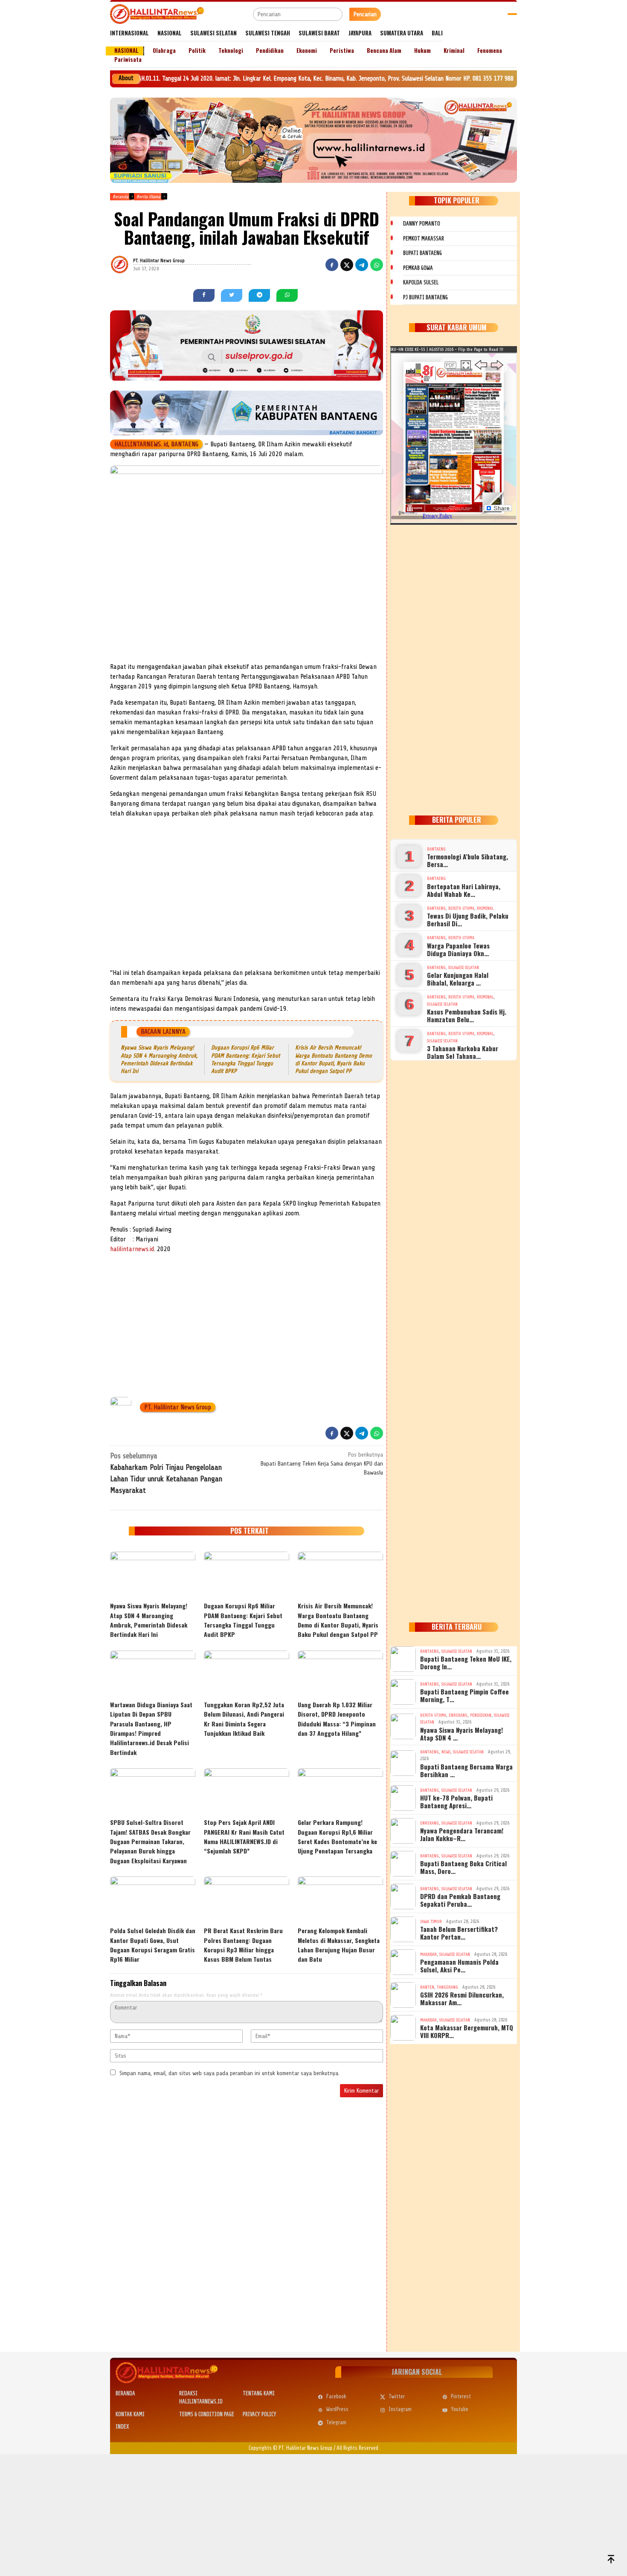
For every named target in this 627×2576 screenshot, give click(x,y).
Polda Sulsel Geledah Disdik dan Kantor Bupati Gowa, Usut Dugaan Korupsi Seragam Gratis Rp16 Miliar (153, 1945)
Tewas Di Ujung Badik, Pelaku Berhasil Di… (468, 919)
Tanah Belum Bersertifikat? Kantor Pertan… (459, 1933)
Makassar (428, 1954)
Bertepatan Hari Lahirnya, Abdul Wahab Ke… (464, 890)
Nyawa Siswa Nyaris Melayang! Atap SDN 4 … (462, 1734)
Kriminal (485, 908)
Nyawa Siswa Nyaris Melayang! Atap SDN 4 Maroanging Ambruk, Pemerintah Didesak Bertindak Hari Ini (149, 1620)
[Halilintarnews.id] (157, 14)
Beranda (125, 2393)
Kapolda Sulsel (421, 282)
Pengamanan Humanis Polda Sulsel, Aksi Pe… (459, 1966)
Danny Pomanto (422, 224)
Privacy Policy (260, 2414)
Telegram (336, 2422)
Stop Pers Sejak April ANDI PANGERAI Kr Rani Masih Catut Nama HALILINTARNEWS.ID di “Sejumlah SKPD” (244, 1836)
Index (122, 2427)
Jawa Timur (431, 1921)
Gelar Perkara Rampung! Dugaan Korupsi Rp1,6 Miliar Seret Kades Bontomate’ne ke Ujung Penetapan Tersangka (337, 1836)
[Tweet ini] (347, 265)
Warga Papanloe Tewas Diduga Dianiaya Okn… (458, 949)
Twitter (397, 2396)
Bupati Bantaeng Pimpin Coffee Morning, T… (464, 1695)
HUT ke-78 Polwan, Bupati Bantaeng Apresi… (456, 1801)
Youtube (460, 2409)
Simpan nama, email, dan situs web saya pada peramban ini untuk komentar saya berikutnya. (229, 2073)
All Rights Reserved (357, 2448)
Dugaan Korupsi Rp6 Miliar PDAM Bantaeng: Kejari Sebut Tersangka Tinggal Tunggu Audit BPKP (243, 1620)
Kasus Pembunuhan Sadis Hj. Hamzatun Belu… (467, 1015)
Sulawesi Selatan (464, 967)
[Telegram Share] (362, 265)
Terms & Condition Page (207, 2414)
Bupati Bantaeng (422, 253)
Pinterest (461, 2396)
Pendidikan (481, 1715)
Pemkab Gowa (418, 268)
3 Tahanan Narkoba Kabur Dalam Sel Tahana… (463, 1052)
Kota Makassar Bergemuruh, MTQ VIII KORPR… (467, 2031)
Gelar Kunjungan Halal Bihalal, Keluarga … (458, 979)
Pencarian (365, 14)
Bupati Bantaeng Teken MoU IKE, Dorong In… (466, 1662)
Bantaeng (436, 849)
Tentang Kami (259, 2393)
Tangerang (447, 1987)
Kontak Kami (130, 2414)
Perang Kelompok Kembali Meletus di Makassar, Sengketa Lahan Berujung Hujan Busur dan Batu (339, 1945)
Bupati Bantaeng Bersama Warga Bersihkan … (466, 1770)
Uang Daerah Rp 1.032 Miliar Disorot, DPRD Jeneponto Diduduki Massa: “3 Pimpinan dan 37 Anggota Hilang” (337, 1719)
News (446, 1752)
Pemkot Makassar (424, 239)
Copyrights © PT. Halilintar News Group (290, 2448)
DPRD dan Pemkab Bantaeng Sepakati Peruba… (460, 1900)
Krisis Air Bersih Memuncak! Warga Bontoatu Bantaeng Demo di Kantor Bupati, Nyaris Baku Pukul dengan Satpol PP (338, 1620)
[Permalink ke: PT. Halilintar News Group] (130, 264)
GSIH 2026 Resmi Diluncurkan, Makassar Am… (462, 1998)
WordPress (337, 2409)
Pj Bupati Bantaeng (425, 297)
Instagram (400, 2409)
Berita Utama (461, 908)
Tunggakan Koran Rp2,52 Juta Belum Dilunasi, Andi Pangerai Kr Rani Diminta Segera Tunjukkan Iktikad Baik (244, 1719)
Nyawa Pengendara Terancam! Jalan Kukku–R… (462, 1834)
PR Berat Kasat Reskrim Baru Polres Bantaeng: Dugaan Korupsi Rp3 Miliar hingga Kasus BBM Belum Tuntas (243, 1945)
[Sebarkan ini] (332, 265)
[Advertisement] (247, 904)
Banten (427, 1987)
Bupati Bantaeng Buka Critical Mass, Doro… (463, 1867)
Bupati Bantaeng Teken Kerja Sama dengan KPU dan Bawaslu (322, 1464)
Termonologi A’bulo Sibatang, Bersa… (467, 860)
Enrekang (458, 1715)
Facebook (336, 2396)
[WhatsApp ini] (377, 265)
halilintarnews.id (132, 1249)
